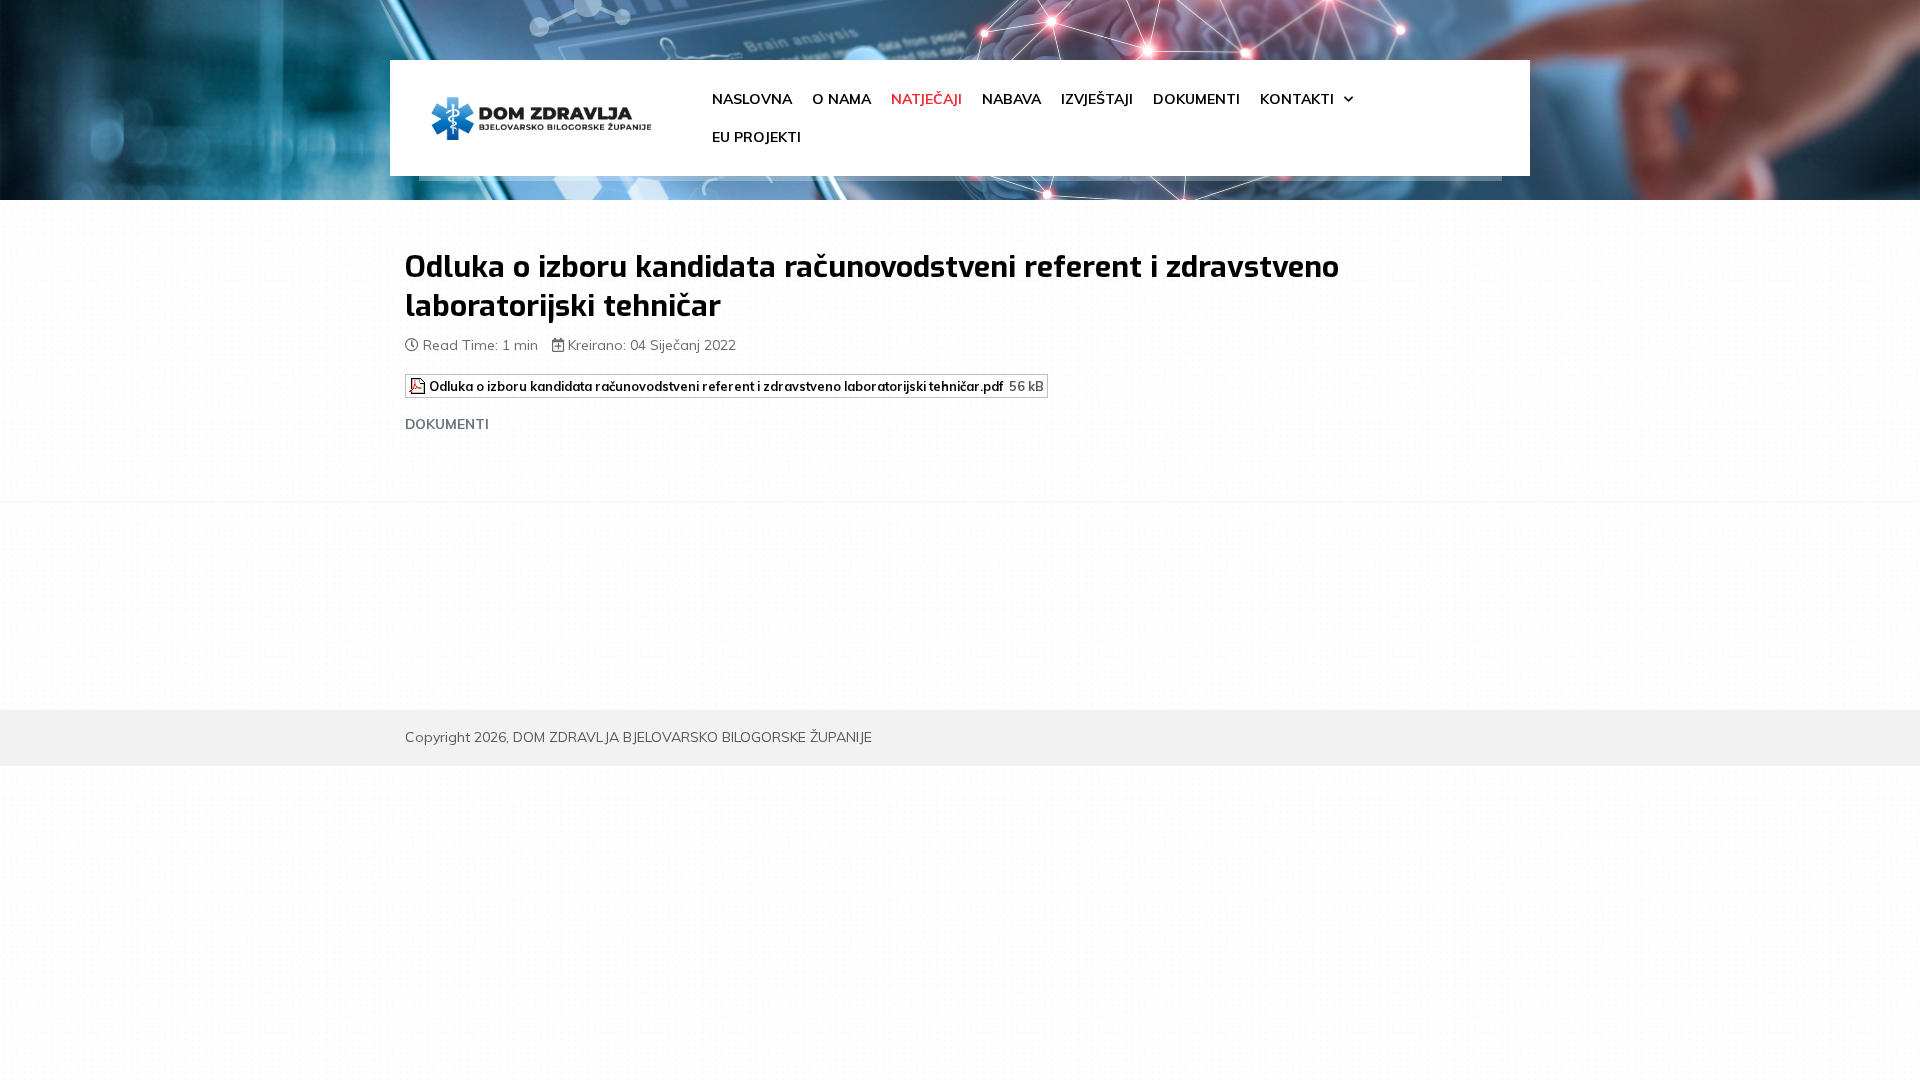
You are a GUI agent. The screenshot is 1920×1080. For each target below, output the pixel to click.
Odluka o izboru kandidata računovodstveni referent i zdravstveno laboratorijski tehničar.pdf (716, 386)
